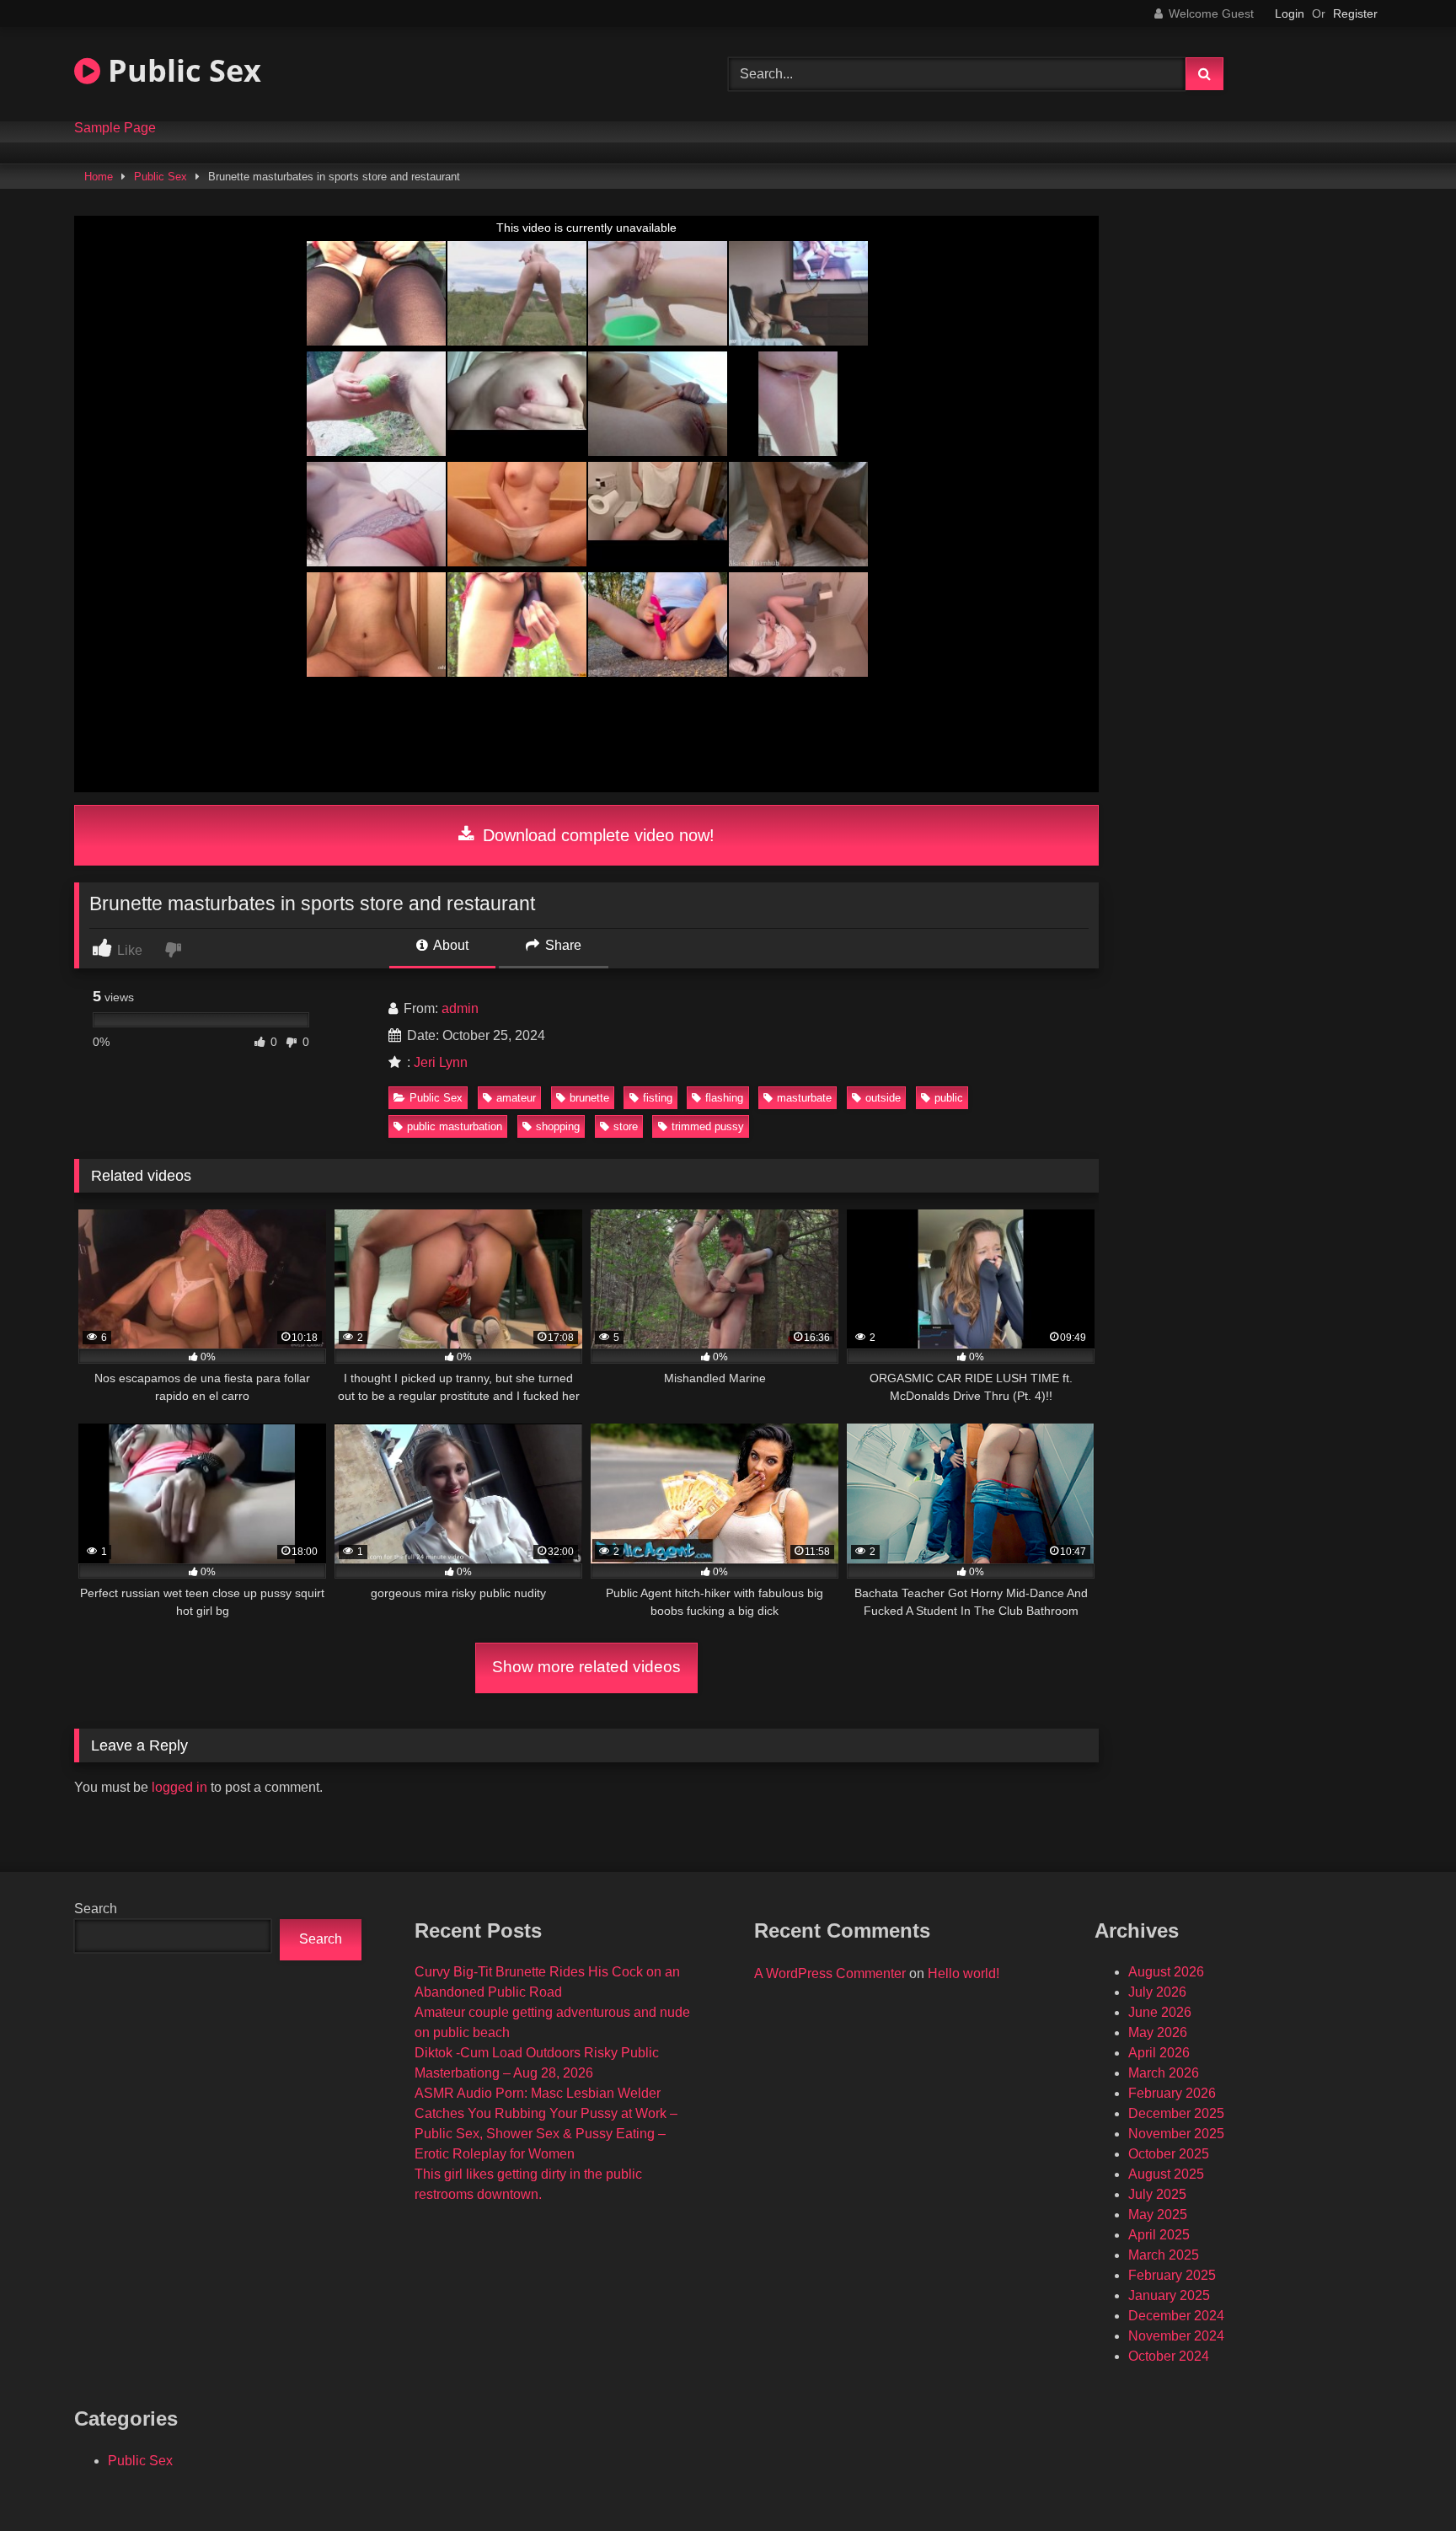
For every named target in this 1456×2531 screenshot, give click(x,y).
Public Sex (181, 70)
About (450, 945)
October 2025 (1169, 2154)
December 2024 (1176, 2316)
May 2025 (1158, 2215)
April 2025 (1159, 2235)
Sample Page (115, 128)
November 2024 (1176, 2336)
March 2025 (1164, 2255)
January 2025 (1169, 2295)
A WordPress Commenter (830, 1973)
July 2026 (1157, 1992)
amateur (516, 1098)
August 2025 (1166, 2174)
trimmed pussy (708, 1126)
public (949, 1098)
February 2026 (1172, 2093)
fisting (658, 1098)
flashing (724, 1098)
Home (99, 177)
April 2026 (1159, 2053)
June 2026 (1160, 2012)
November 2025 (1176, 2134)
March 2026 (1164, 2073)
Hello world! (964, 1973)
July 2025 (1157, 2194)
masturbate (804, 1098)
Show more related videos (586, 1667)
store (626, 1126)
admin (460, 1008)
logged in (179, 1787)
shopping (558, 1126)
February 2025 (1172, 2275)
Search (96, 1909)
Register (1355, 13)
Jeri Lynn (441, 1062)
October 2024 (1169, 2356)
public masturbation (455, 1126)
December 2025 (1176, 2113)
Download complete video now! (596, 835)
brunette (589, 1098)
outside (883, 1098)
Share (562, 945)
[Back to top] (1404, 2481)
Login (1290, 13)
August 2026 (1166, 1972)
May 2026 (1158, 2032)
